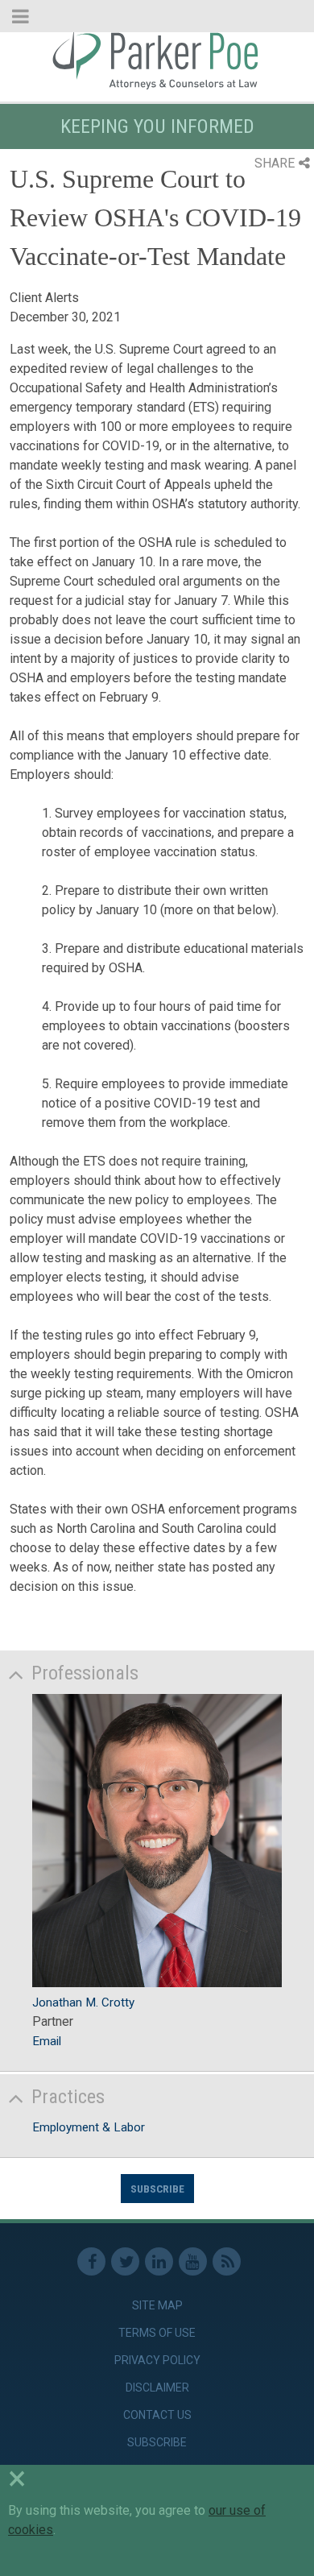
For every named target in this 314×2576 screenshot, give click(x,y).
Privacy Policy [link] (157, 2360)
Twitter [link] (125, 2261)
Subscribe (157, 2189)
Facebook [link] (91, 2261)
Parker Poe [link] (157, 59)
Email (47, 2041)
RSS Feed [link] (227, 2261)
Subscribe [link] (157, 2442)
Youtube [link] (193, 2261)
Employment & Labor (89, 2127)
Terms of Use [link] (157, 2333)
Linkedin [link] (159, 2261)
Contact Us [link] (157, 2415)
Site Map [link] (157, 2305)
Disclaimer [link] (157, 2388)
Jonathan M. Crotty (83, 2002)
